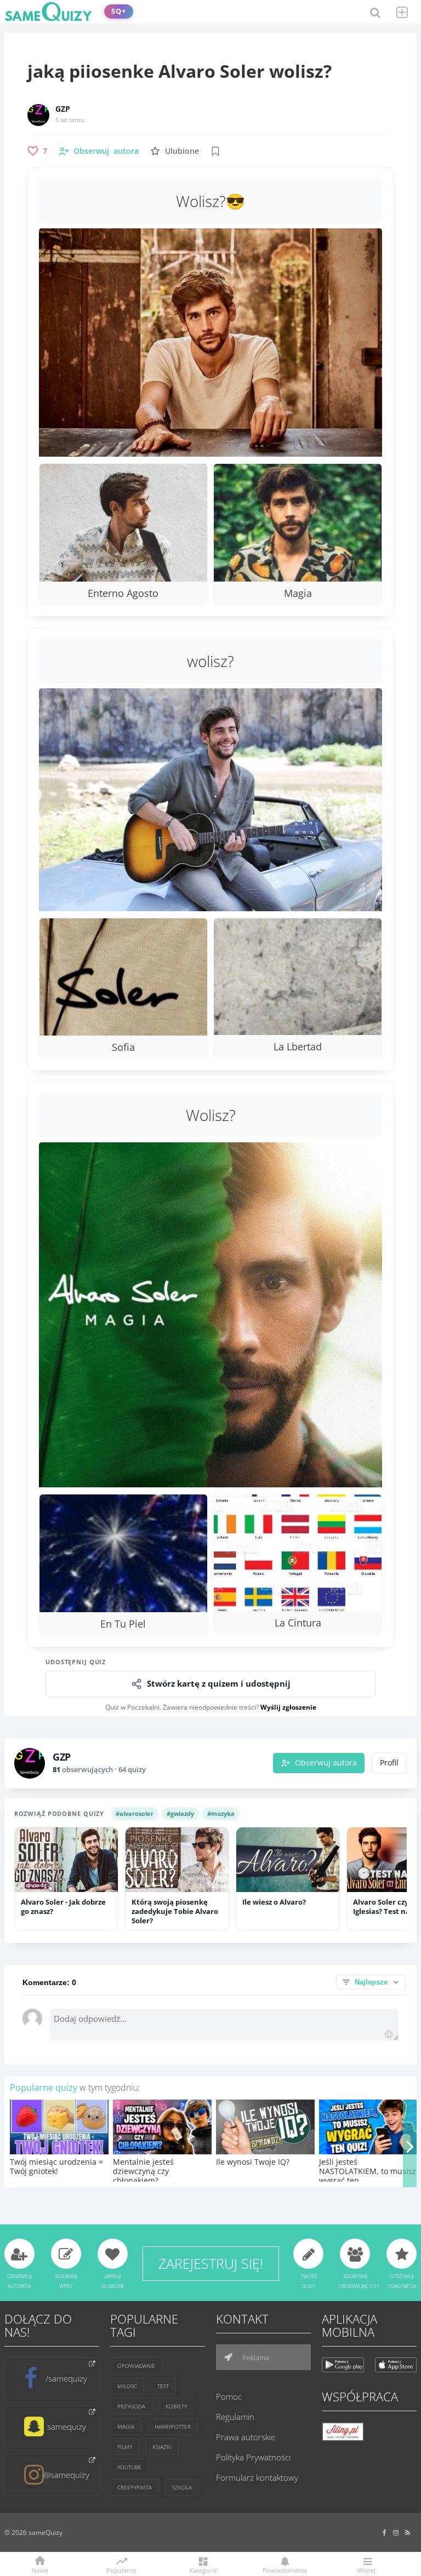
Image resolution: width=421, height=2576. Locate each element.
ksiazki (162, 2447)
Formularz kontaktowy (257, 2477)
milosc (127, 2386)
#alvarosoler (135, 1813)
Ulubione (182, 151)
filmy (125, 2447)
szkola (182, 2487)
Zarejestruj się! (211, 2263)
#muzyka (221, 1813)
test (163, 2386)
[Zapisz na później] (215, 151)
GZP (63, 109)
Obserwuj (106, 151)
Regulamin (235, 2417)
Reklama (255, 2358)
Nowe (40, 2570)
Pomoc (229, 2396)
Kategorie (203, 2570)
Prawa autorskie (246, 2437)
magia (126, 2427)
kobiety (176, 2406)
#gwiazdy (180, 1813)
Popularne (121, 2569)
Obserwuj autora (326, 1763)
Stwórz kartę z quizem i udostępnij (219, 1684)
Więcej (366, 2570)
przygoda (131, 2406)
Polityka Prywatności (253, 2457)
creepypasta (135, 2487)
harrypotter (173, 2427)
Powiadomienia (285, 2570)
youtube (129, 2467)
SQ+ (119, 11)
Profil (389, 1763)
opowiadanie (136, 2366)
